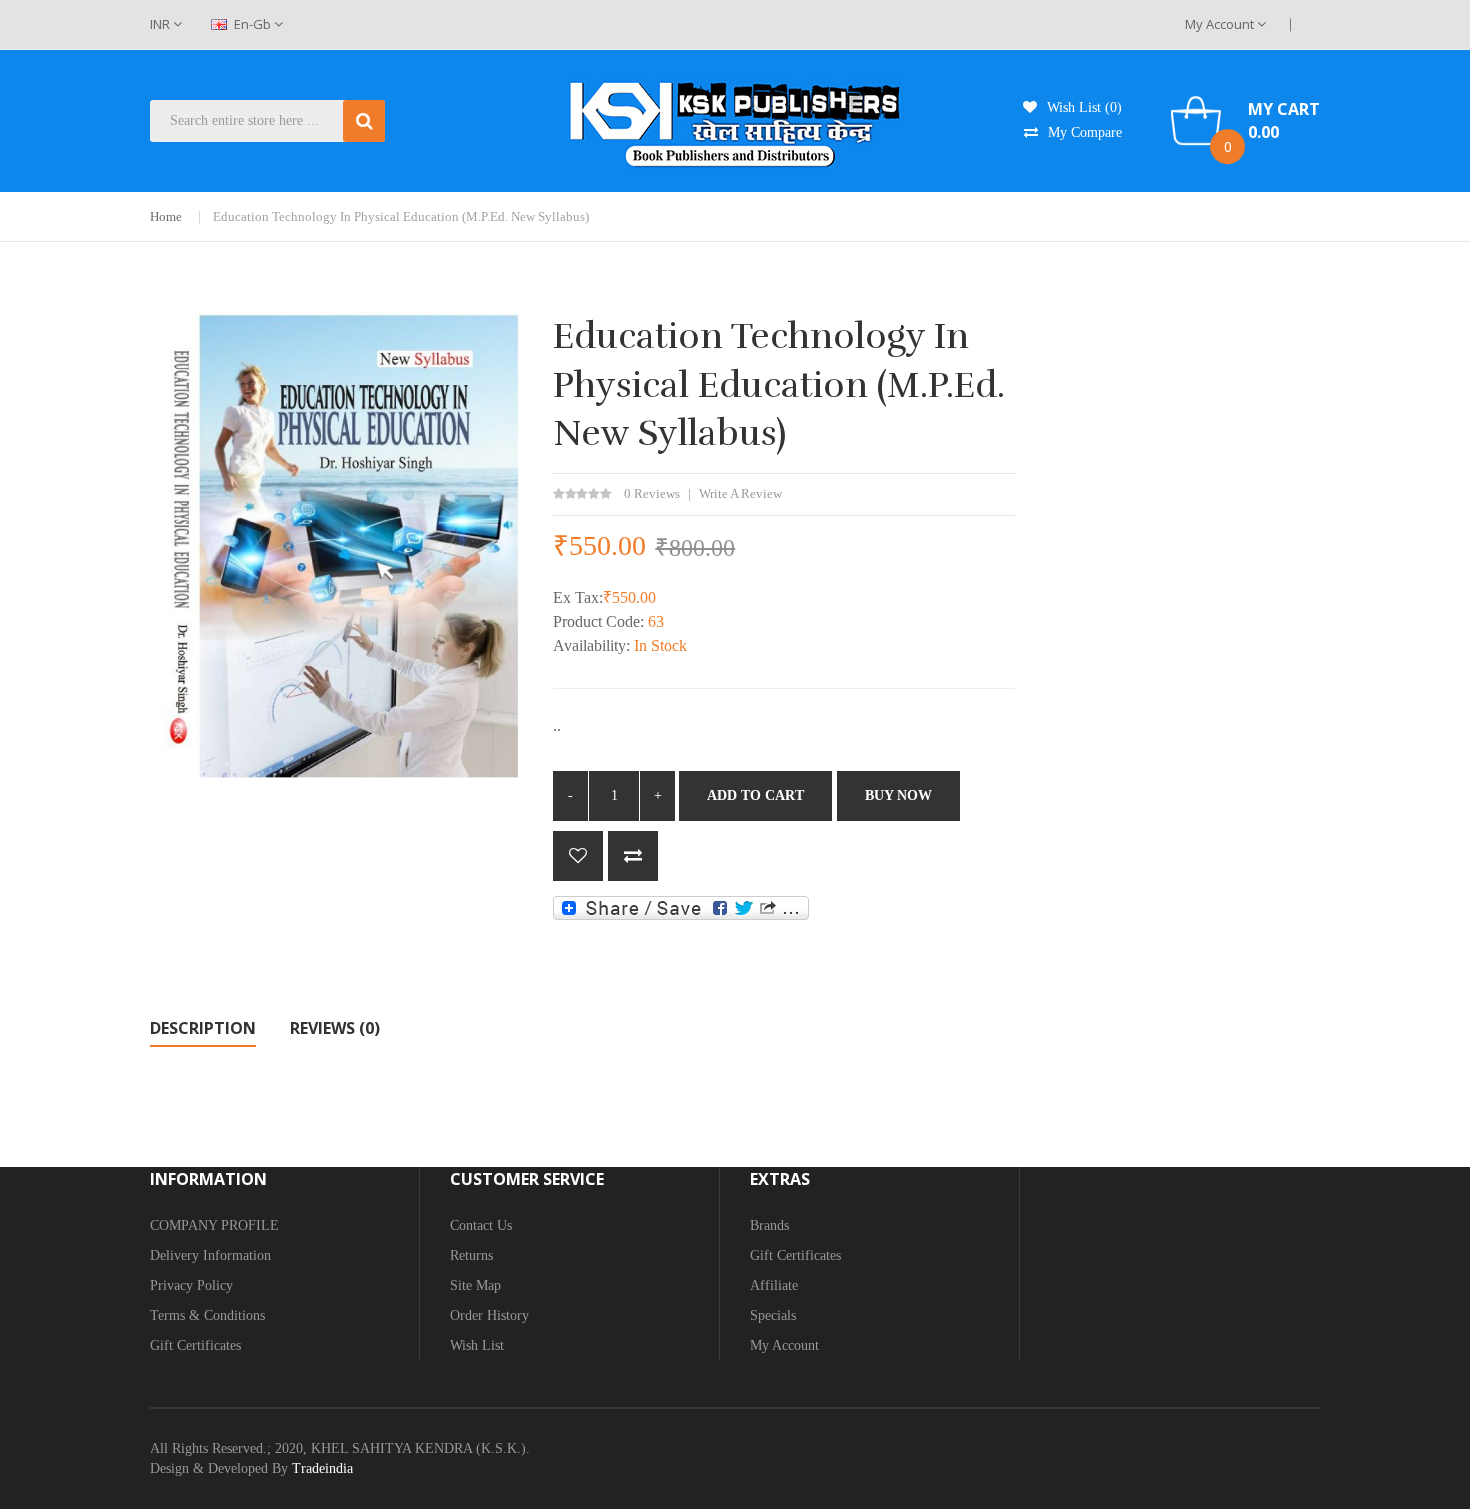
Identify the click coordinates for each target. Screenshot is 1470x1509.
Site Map (475, 1285)
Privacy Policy (191, 1285)
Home (166, 216)
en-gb (252, 24)
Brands (769, 1225)
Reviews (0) (335, 1028)
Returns (471, 1255)
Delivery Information (210, 1255)
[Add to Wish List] (578, 856)
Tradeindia (322, 1468)
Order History (489, 1315)
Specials (773, 1315)
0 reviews (652, 494)
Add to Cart (755, 795)
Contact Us (481, 1225)
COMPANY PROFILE (214, 1225)
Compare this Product (633, 856)
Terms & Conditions (207, 1315)
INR (161, 24)
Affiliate (774, 1285)
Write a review (740, 494)
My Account (1221, 24)
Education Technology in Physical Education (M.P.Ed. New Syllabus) (401, 216)
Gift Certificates (195, 1345)
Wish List (477, 1345)
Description (203, 1028)
